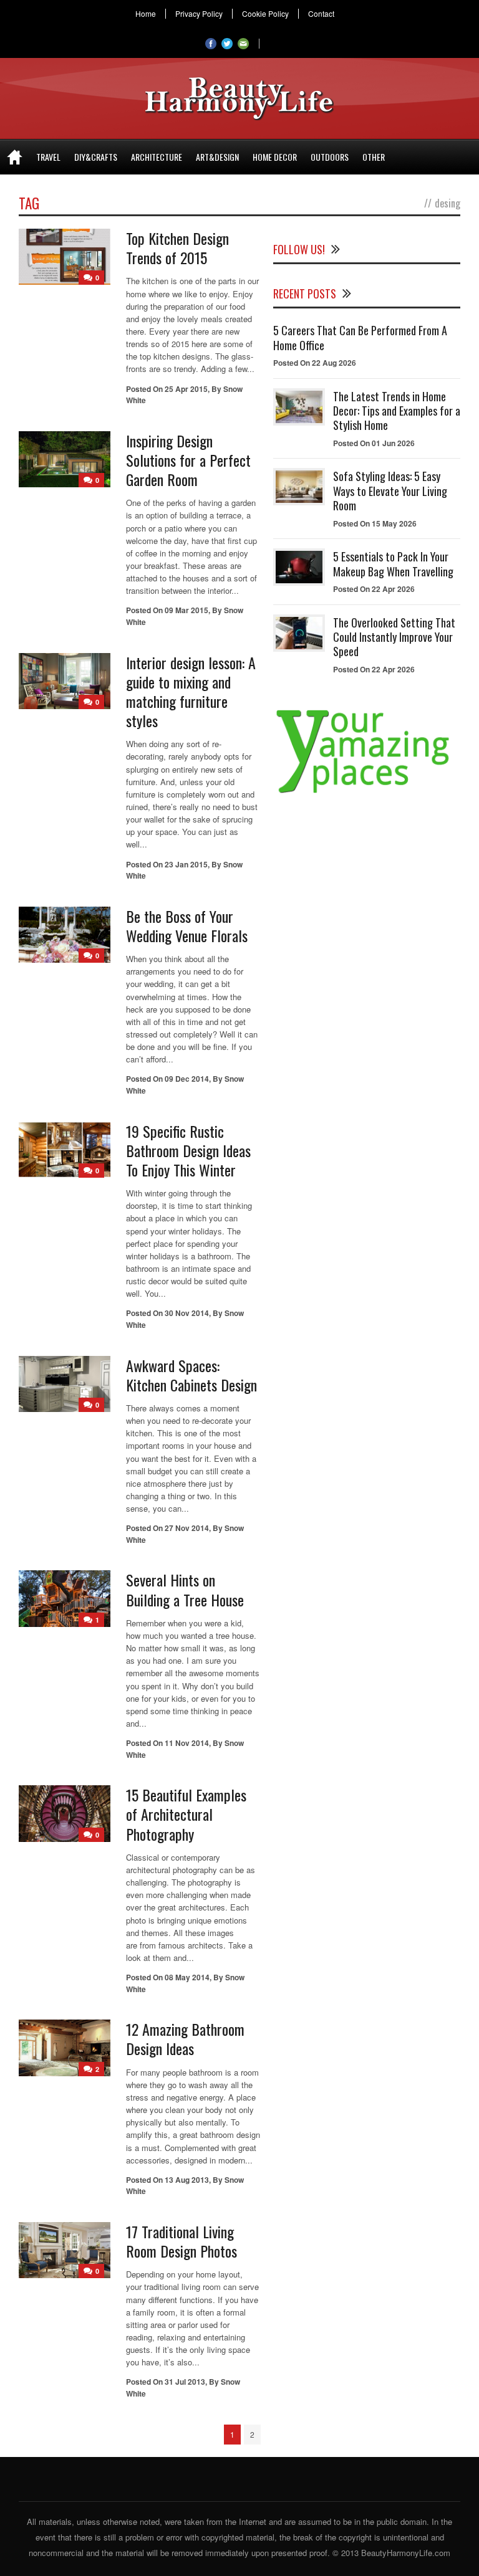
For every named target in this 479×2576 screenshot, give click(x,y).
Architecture (157, 157)
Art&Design (217, 157)
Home (146, 14)
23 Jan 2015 (186, 864)
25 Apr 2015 (186, 389)
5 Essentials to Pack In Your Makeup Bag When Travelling (393, 564)
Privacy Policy (199, 14)
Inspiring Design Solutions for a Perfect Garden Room (188, 460)
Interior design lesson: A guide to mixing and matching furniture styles (191, 692)
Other (374, 157)
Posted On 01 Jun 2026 (374, 443)
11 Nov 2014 (187, 1743)
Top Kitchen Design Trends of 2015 (177, 248)
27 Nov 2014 (187, 1528)
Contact (321, 14)
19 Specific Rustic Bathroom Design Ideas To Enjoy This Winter (188, 1150)
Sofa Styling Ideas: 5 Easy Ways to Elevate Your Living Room (390, 491)
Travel (48, 157)
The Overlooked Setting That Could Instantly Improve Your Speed (394, 637)
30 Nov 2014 (187, 1313)
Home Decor (275, 157)
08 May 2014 (187, 1977)
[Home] (15, 157)
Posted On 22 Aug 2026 (315, 363)
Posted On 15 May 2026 (375, 523)
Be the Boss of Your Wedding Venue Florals (187, 926)
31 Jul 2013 (185, 2382)
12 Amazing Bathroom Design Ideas (185, 2039)
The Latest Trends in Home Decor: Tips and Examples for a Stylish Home (397, 411)
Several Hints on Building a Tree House (185, 1589)
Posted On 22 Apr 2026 (374, 589)
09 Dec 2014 (187, 1079)
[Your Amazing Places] (367, 793)
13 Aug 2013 (187, 2180)
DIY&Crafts (96, 157)
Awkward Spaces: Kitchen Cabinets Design (191, 1375)
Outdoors (330, 157)
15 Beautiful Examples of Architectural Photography (186, 1814)
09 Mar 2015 (186, 610)
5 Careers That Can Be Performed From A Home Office (360, 337)
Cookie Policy (265, 14)
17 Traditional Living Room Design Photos (181, 2241)
